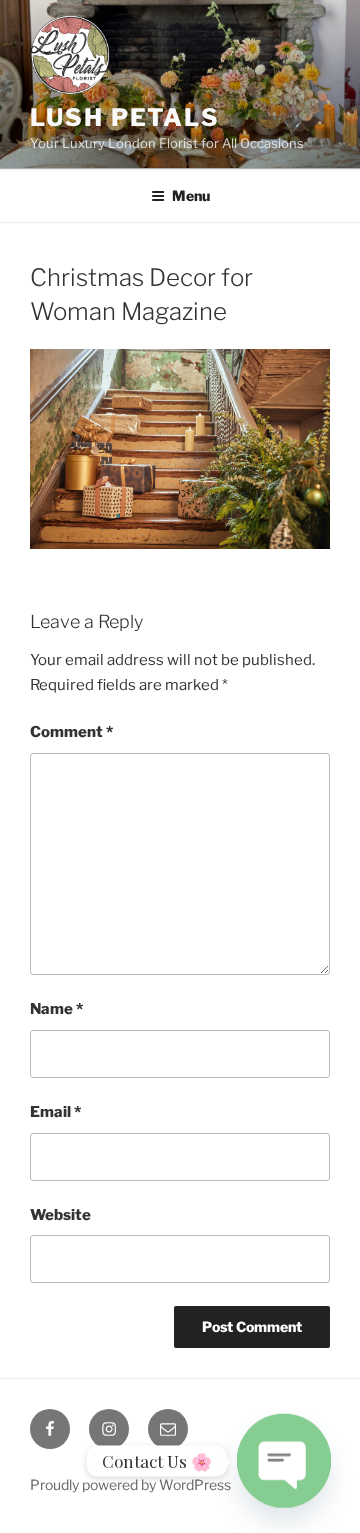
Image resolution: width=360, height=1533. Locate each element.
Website (60, 1215)
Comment (71, 732)
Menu (191, 195)
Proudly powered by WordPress (130, 1484)
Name (56, 1009)
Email (55, 1112)
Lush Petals (125, 117)
